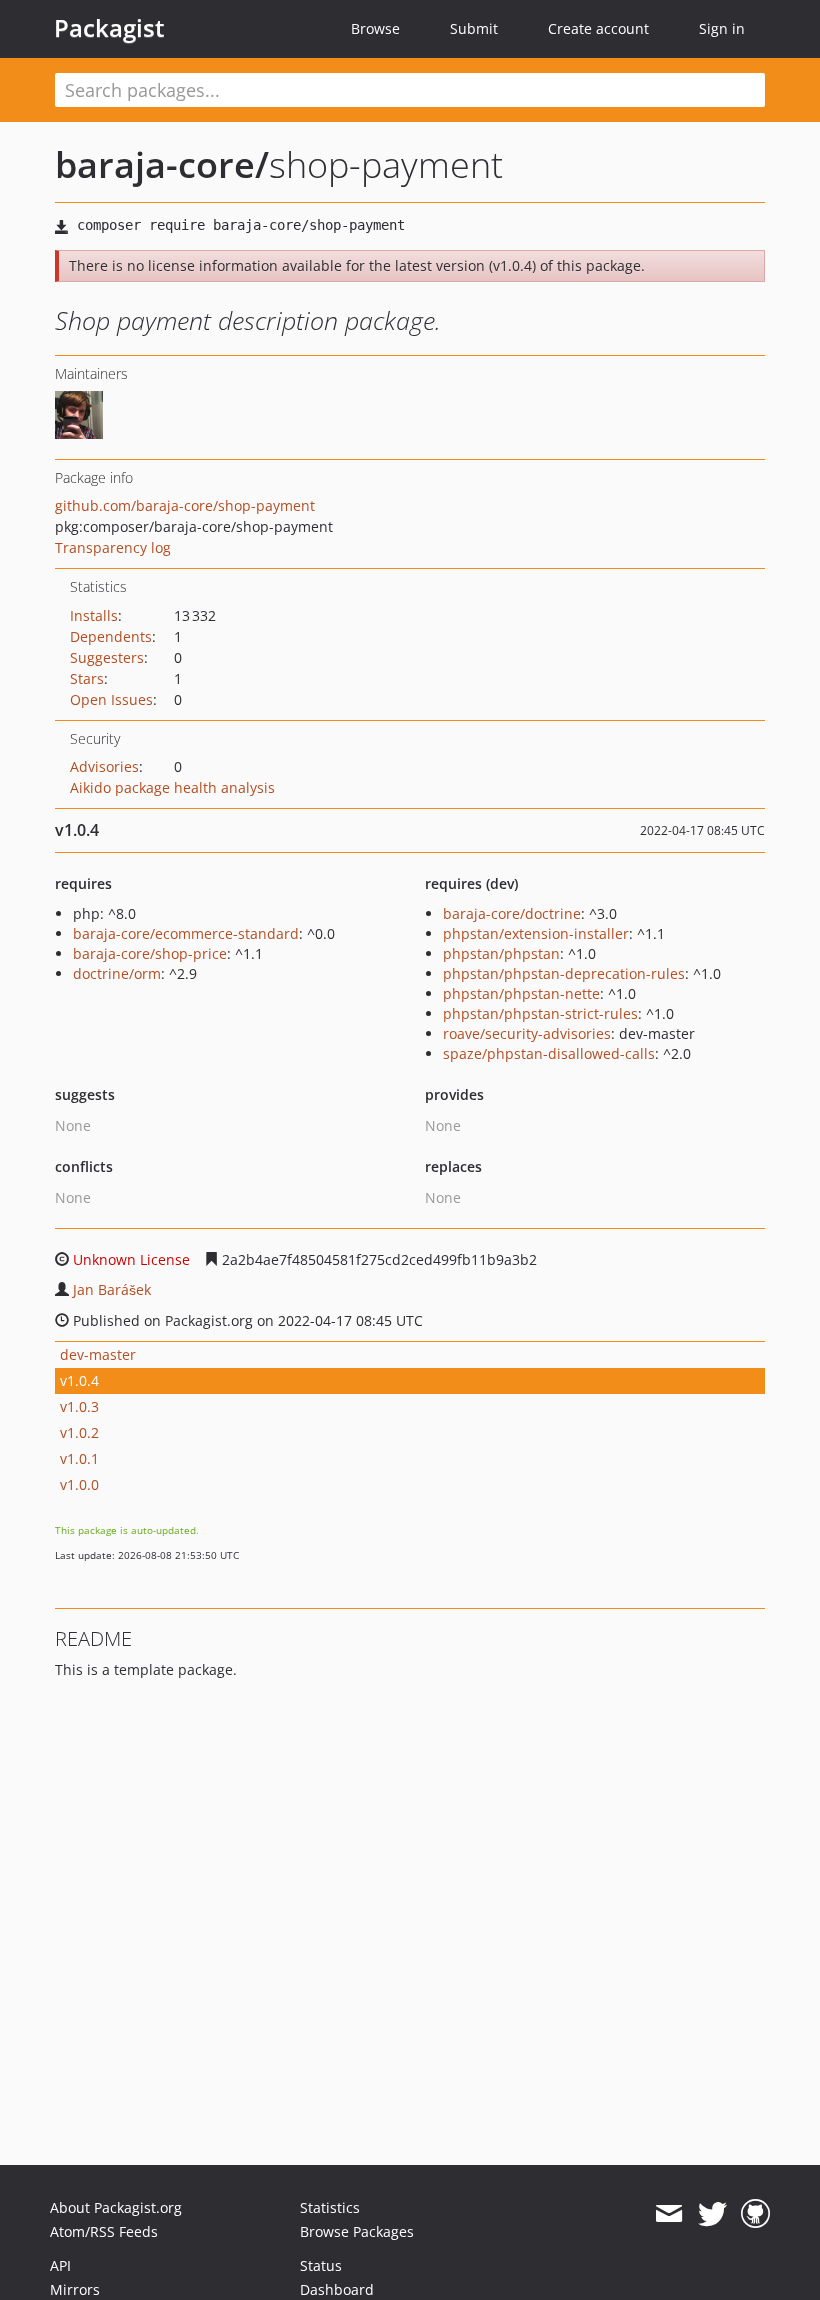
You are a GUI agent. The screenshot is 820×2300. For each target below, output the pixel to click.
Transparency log (113, 547)
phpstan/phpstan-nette (521, 993)
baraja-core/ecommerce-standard (186, 933)
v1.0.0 (79, 1484)
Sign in (722, 28)
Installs (94, 615)
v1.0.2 (79, 1432)
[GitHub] (755, 2214)
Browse (375, 28)
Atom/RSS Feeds (104, 2231)
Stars (87, 678)
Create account (598, 28)
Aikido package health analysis (172, 787)
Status (321, 2265)
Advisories (104, 766)
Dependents (111, 636)
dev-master (98, 1354)
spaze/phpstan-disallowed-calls (549, 1053)
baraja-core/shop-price (150, 953)
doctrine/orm (117, 973)
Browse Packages (357, 2231)
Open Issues (111, 699)
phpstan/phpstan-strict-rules (540, 1013)
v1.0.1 (79, 1458)
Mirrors (75, 2289)
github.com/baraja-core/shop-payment (185, 505)
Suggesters (107, 657)
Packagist (109, 28)
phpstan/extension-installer (536, 933)
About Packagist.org (116, 2207)
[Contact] (668, 2214)
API (60, 2265)
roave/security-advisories (527, 1033)
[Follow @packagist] (712, 2214)
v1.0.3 (79, 1406)
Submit (474, 28)
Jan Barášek (112, 1289)
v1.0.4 (79, 1380)
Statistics (330, 2207)
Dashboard (337, 2289)
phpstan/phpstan (501, 953)
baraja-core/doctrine (512, 913)
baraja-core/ (162, 164)
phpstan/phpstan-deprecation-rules (564, 973)
